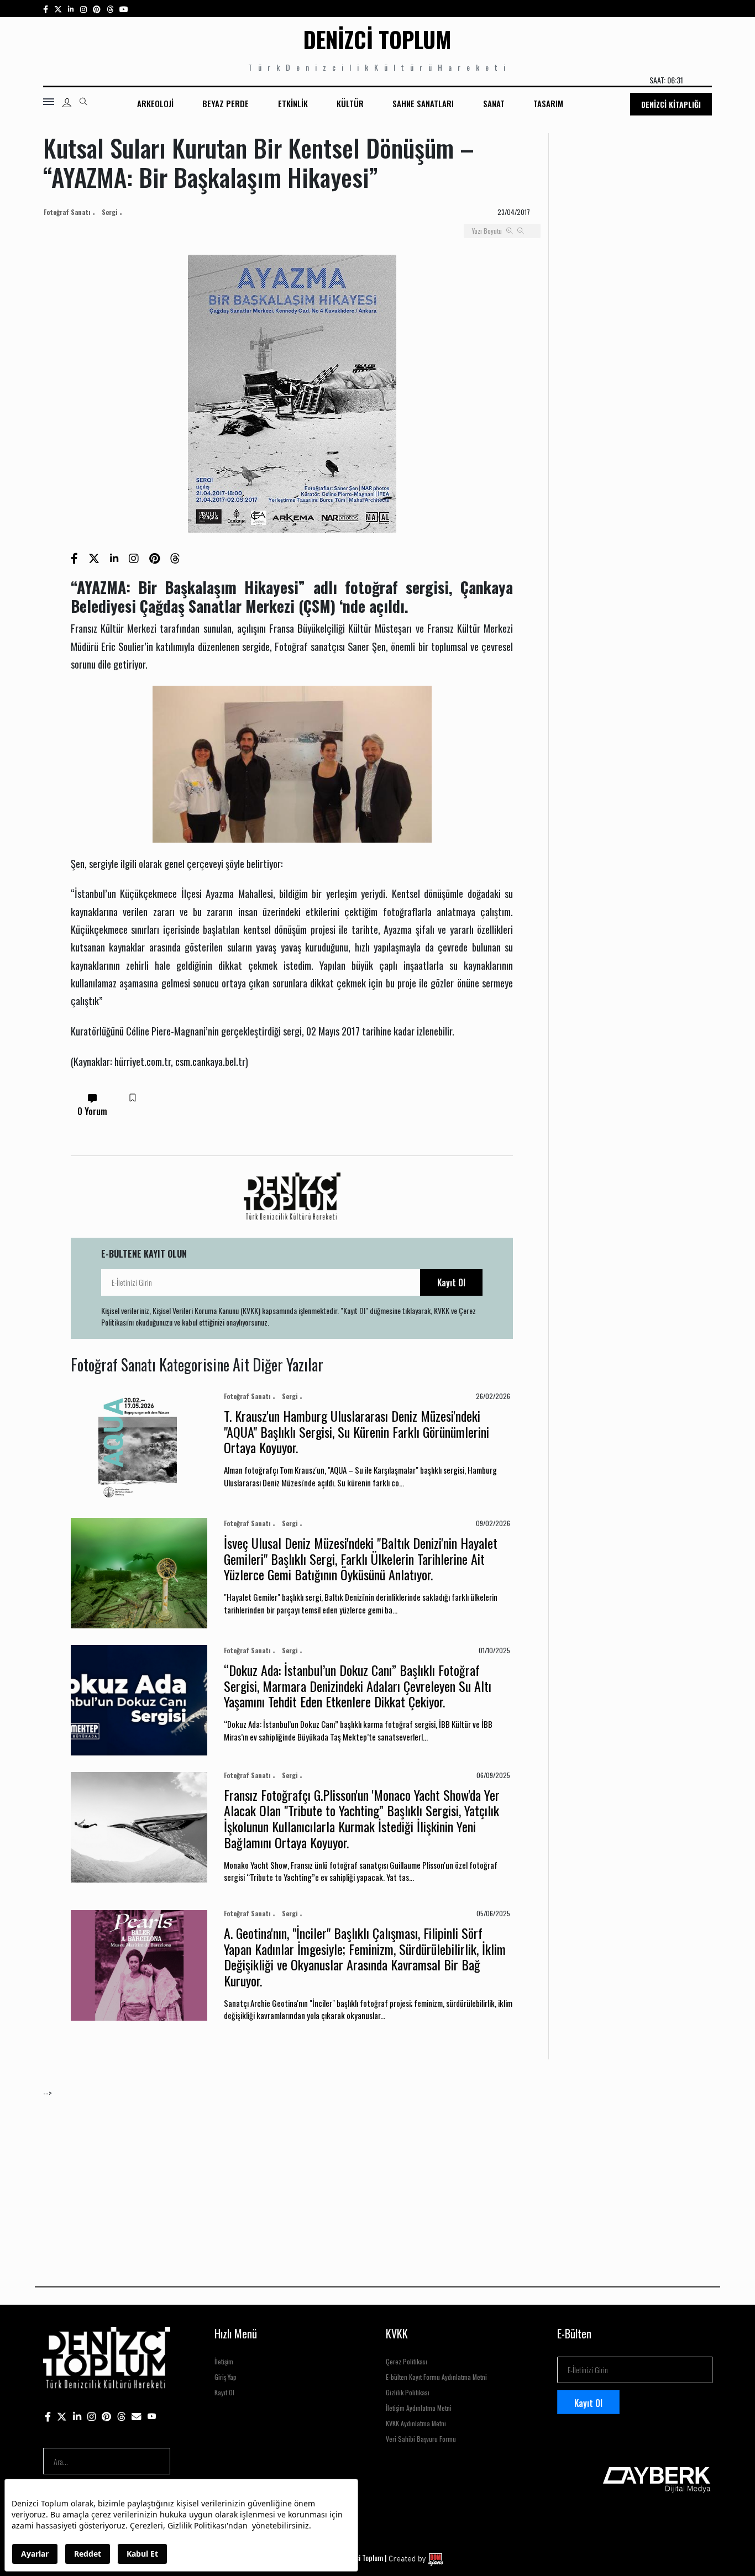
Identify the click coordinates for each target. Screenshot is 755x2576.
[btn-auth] (67, 103)
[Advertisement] (375, 2176)
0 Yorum (92, 1111)
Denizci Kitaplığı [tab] (671, 104)
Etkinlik (293, 103)
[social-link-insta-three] (97, 9)
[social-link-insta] (71, 9)
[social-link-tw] (58, 9)
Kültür (350, 103)
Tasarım (548, 103)
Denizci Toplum (377, 39)
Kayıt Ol (451, 1282)
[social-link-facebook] (46, 9)
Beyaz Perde (226, 103)
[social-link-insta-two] (83, 9)
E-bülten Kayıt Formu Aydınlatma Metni (436, 2377)
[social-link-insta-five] (124, 9)
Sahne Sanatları (423, 103)
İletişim (224, 2361)
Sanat (494, 103)
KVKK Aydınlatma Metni (416, 2423)
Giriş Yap (226, 2377)
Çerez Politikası (407, 2361)
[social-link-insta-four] (110, 9)
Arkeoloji (155, 103)
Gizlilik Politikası (408, 2392)
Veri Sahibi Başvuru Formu (421, 2439)
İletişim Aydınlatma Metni (419, 2408)
